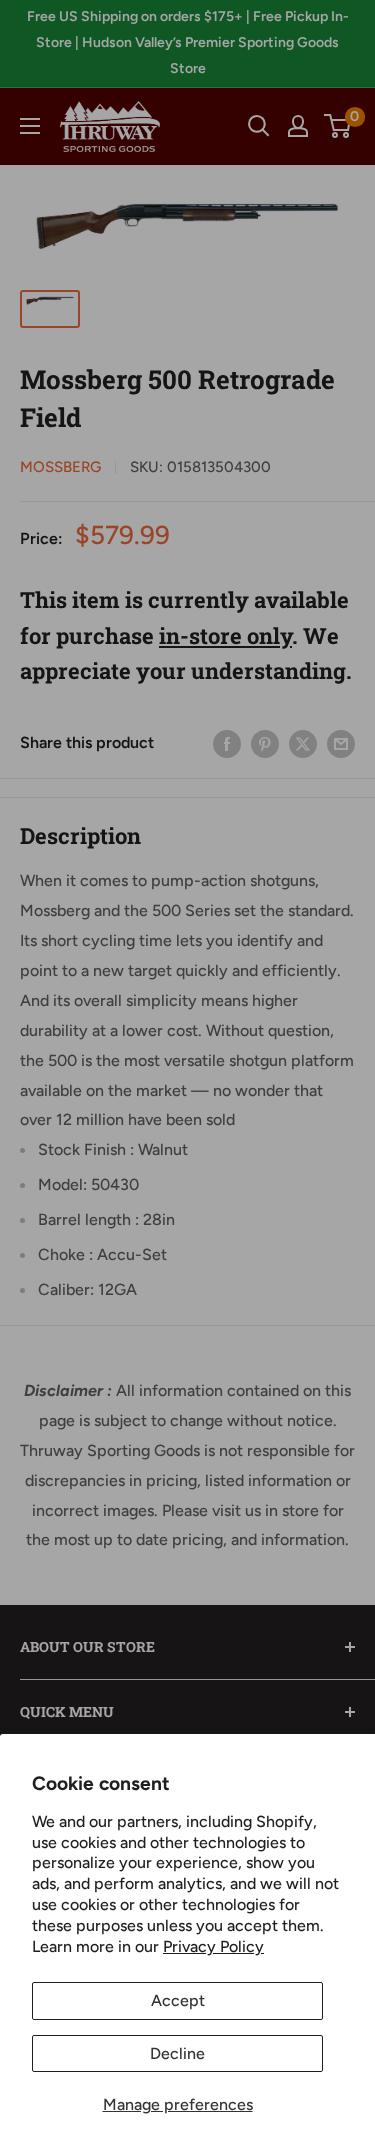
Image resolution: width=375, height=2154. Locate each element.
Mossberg (60, 467)
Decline (177, 2053)
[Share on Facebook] (227, 743)
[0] (338, 126)
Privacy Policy (213, 1946)
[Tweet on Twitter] (303, 743)
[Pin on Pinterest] (265, 743)
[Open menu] (30, 126)
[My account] (298, 126)
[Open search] (259, 126)
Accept (178, 2000)
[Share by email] (341, 743)
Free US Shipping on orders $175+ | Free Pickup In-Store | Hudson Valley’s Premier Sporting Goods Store (188, 42)
